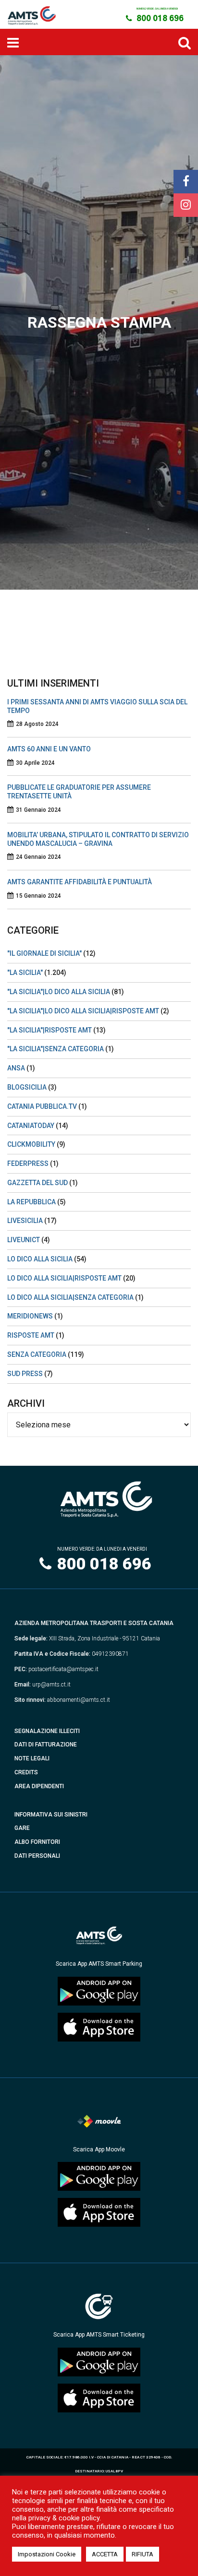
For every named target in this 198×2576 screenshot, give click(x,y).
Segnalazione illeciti (47, 1731)
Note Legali (32, 1758)
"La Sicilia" (25, 973)
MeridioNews (30, 1316)
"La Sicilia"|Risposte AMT (49, 1030)
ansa (16, 1068)
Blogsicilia (27, 1087)
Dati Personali (37, 1856)
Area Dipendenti (39, 1786)
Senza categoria (37, 1354)
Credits (26, 1772)
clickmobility (31, 1144)
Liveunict (24, 1240)
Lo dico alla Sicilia (40, 1259)
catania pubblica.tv (42, 1106)
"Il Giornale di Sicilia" (44, 953)
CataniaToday (31, 1126)
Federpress (28, 1163)
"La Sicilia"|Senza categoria (56, 1049)
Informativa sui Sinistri (51, 1815)
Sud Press (25, 1374)
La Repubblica (31, 1202)
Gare (22, 1828)
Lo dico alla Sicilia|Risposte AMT (64, 1278)
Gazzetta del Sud (37, 1183)
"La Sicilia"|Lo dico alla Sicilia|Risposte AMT (83, 1011)
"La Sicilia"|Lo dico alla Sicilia (59, 992)
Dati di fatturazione (46, 1745)
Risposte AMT (31, 1335)
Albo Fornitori (37, 1842)
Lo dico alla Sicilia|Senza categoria (70, 1297)
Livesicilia (25, 1221)
